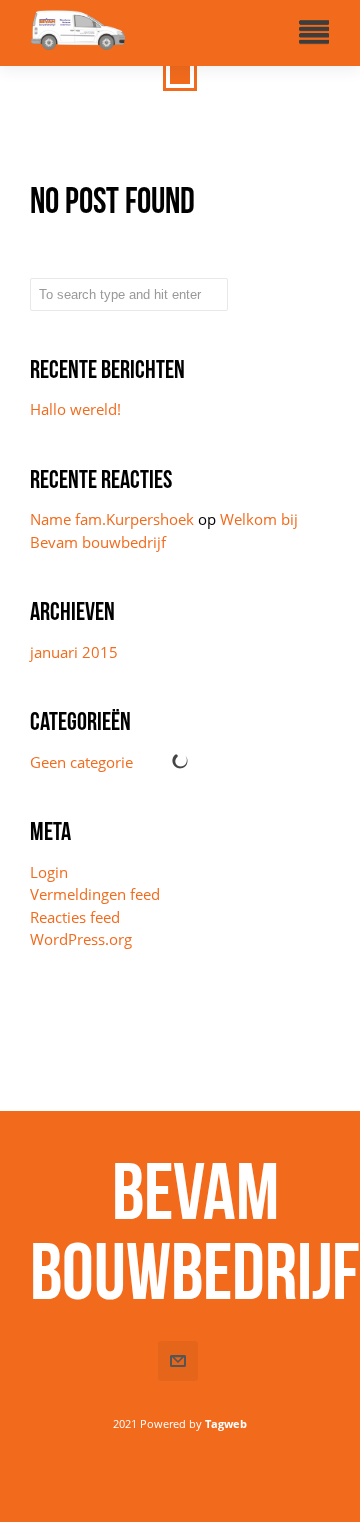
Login (49, 872)
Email (178, 1361)
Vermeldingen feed (95, 894)
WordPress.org (81, 939)
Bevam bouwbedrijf (195, 1231)
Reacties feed (75, 917)
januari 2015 (74, 652)
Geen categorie (81, 762)
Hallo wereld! (75, 409)
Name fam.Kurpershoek (112, 519)
